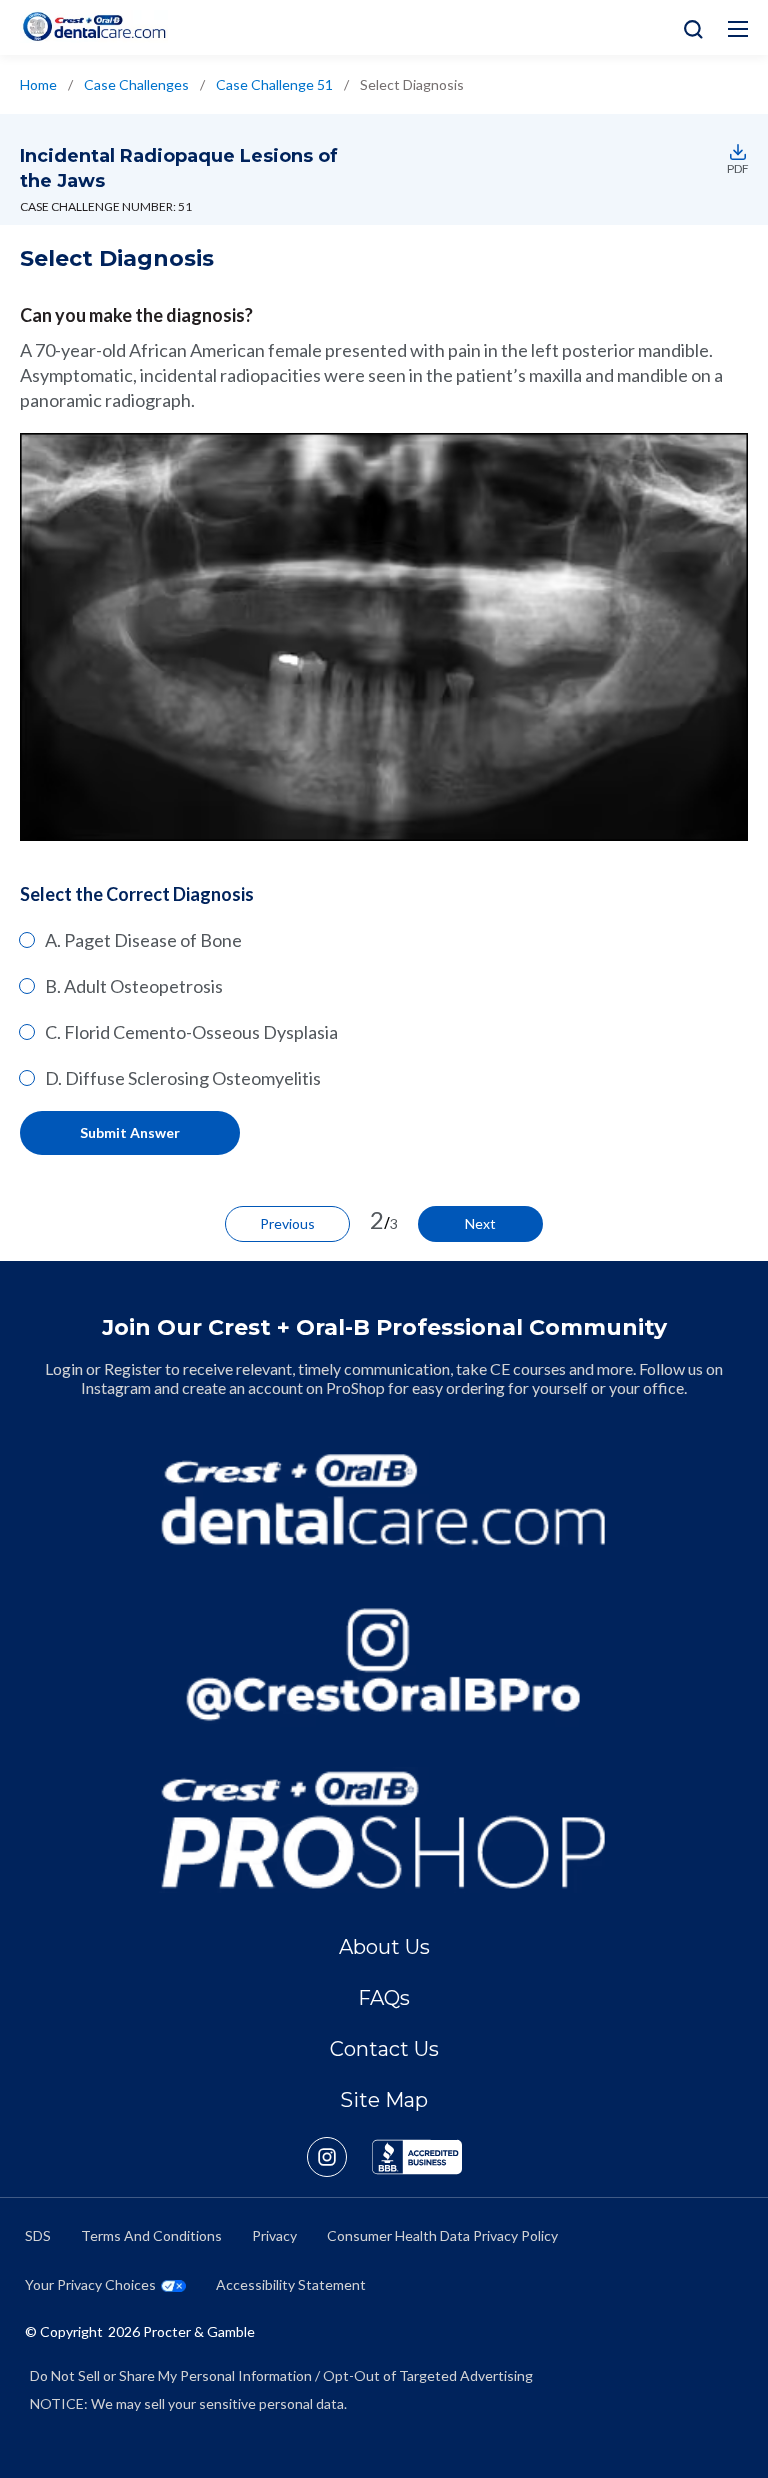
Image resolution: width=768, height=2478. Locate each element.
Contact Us (384, 2049)
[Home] (94, 26)
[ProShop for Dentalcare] (384, 1829)
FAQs (384, 1998)
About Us (384, 1947)
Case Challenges (136, 84)
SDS (38, 2235)
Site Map (384, 2100)
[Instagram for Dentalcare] (384, 1664)
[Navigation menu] (738, 29)
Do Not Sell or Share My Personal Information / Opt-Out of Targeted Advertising (281, 2375)
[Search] (688, 27)
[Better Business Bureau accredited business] (417, 2157)
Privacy (274, 2235)
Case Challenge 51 (274, 84)
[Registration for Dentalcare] (384, 1499)
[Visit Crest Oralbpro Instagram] (339, 2157)
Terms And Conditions (151, 2235)
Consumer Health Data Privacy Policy (442, 2235)
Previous (287, 1223)
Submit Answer (130, 1132)
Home (38, 84)
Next (480, 1223)
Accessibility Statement (291, 2284)
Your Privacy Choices (90, 2284)
